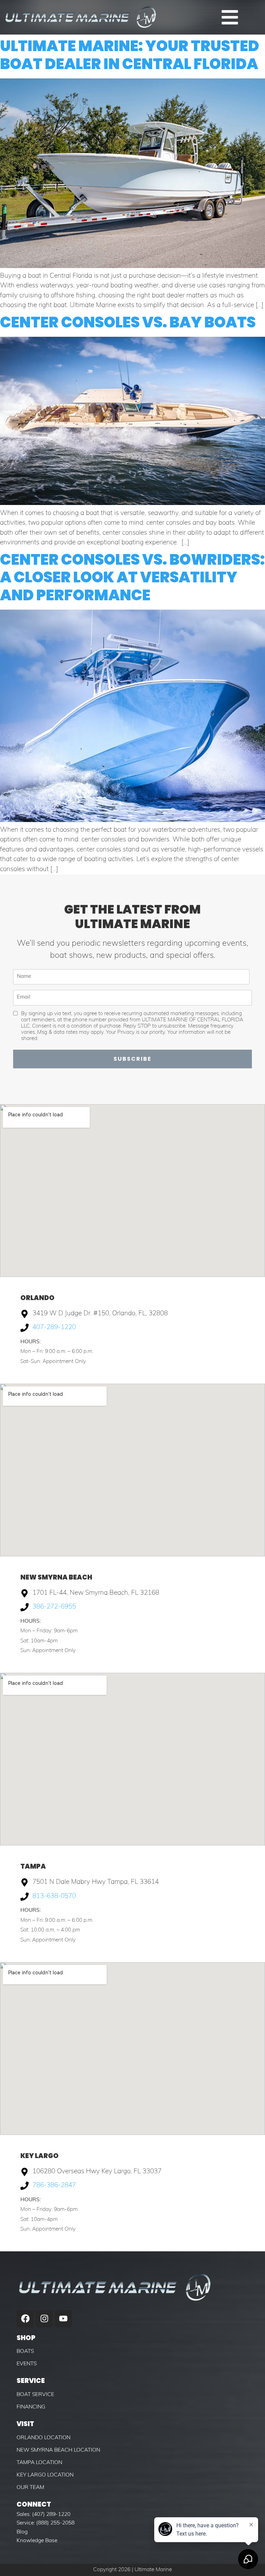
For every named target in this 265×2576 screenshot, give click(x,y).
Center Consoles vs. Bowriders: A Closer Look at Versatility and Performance (132, 577)
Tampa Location (39, 2463)
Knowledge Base (37, 2541)
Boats (25, 2351)
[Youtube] (63, 2319)
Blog (22, 2532)
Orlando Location (43, 2438)
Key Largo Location (45, 2475)
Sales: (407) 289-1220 (43, 2515)
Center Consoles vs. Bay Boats (128, 322)
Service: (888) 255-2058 (46, 2523)
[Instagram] (44, 2319)
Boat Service (35, 2395)
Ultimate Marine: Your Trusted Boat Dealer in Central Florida (130, 55)
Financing (31, 2407)
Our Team (30, 2488)
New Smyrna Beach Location (58, 2450)
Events (27, 2364)
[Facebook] (25, 2319)
